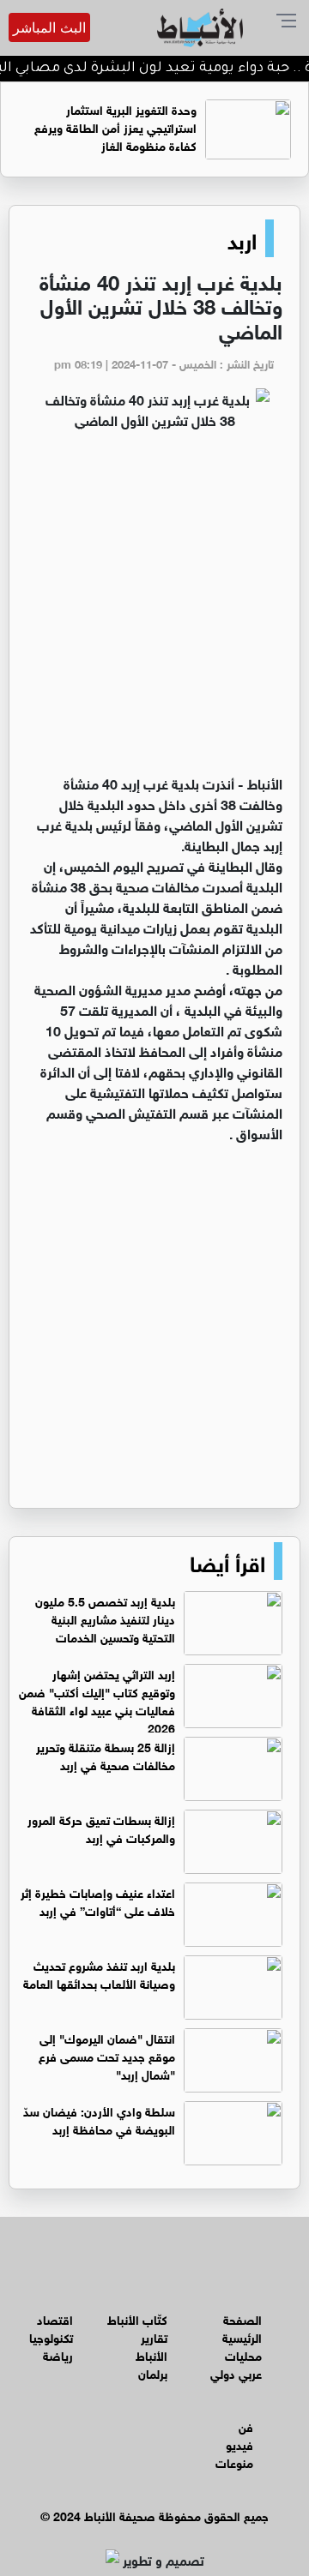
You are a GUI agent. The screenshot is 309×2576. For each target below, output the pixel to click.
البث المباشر (49, 27)
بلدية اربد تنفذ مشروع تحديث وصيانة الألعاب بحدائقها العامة (99, 1973)
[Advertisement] (154, 609)
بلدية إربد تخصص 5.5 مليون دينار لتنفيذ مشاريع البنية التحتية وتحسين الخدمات (105, 1618)
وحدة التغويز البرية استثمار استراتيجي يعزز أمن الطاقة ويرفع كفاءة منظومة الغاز (115, 126)
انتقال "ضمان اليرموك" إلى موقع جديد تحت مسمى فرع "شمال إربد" (107, 2055)
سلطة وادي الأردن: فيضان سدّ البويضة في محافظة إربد (99, 2119)
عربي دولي (236, 2372)
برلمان (153, 2372)
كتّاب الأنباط (137, 2318)
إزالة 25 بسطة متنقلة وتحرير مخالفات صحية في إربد (106, 1755)
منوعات (234, 2462)
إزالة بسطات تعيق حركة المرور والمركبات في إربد (101, 1828)
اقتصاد (55, 2318)
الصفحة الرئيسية (242, 2327)
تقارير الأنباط (151, 2345)
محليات (243, 2354)
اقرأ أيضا (227, 1561)
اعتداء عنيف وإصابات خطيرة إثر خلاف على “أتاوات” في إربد (98, 1900)
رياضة (58, 2354)
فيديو (239, 2444)
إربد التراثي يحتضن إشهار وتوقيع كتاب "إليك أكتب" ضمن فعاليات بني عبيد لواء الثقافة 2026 (97, 1700)
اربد (242, 238)
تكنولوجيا (51, 2336)
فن (246, 2426)
